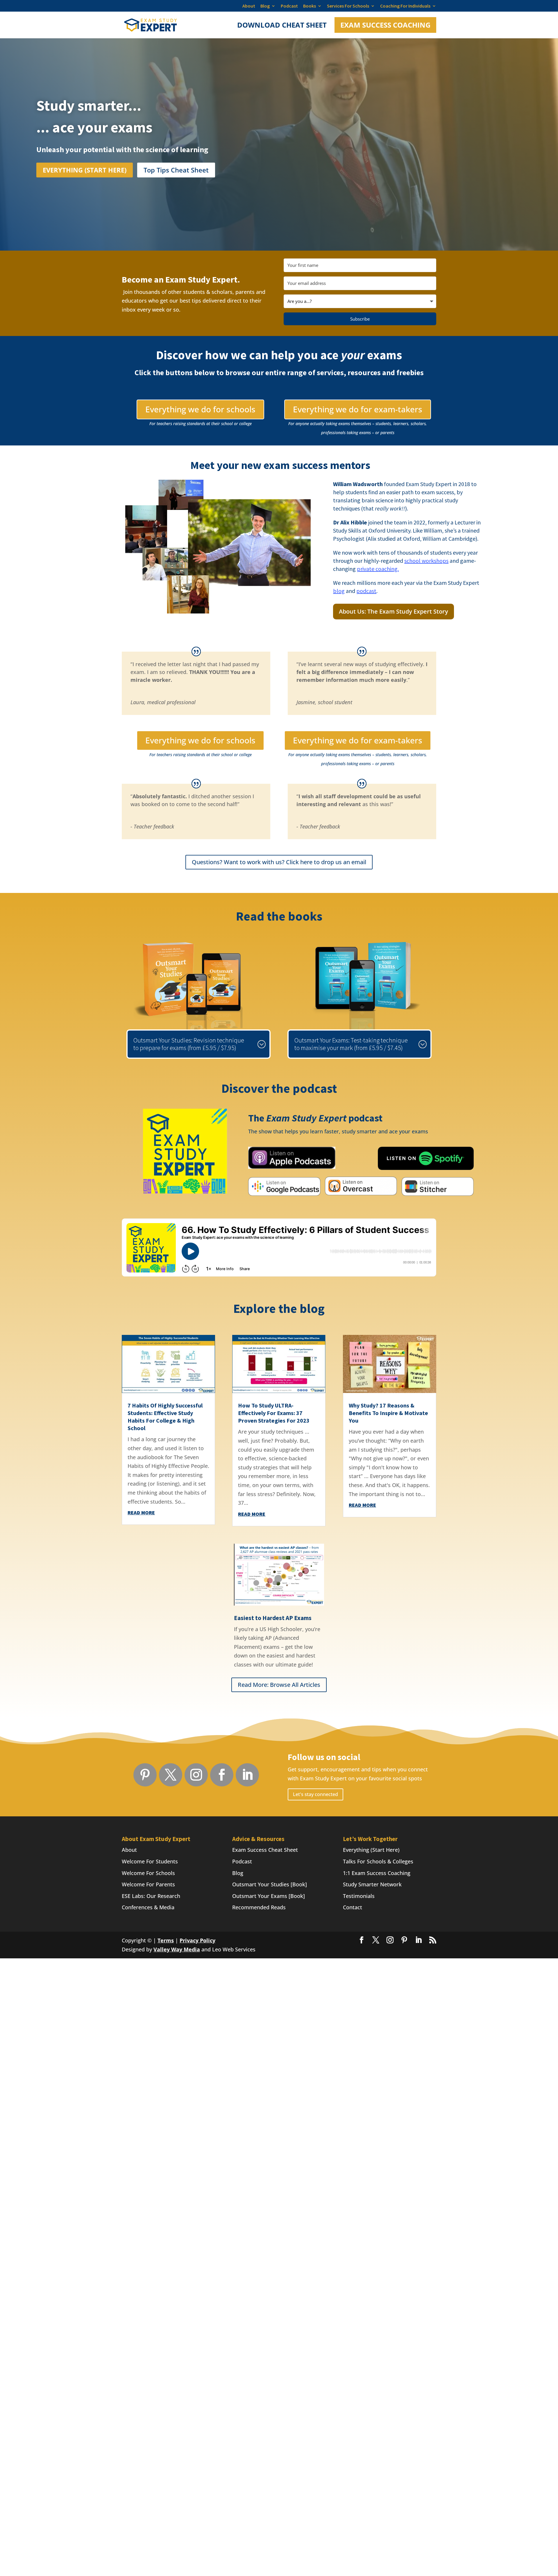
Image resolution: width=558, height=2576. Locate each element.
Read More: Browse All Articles (279, 1685)
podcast (366, 591)
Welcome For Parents (148, 1884)
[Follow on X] (171, 1775)
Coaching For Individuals (405, 6)
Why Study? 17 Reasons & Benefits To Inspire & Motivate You (388, 1413)
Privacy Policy (197, 1940)
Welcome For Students (150, 1861)
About (249, 6)
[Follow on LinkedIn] (247, 1775)
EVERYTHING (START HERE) (85, 170)
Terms (166, 1940)
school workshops (426, 561)
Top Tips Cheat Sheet (176, 170)
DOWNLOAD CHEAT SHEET (282, 26)
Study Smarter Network (372, 1884)
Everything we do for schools (200, 409)
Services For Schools (348, 6)
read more (141, 1512)
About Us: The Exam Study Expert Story (394, 611)
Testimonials (359, 1896)
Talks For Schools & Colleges (378, 1861)
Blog (265, 6)
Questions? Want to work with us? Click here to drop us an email (279, 862)
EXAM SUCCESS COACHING (385, 25)
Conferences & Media (148, 1907)
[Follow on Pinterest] (145, 1775)
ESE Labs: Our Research (151, 1896)
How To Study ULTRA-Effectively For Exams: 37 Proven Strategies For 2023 (274, 1413)
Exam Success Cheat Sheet (265, 1850)
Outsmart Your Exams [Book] (269, 1896)
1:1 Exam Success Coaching (377, 1873)
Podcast (289, 6)
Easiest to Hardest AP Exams (273, 1618)
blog (339, 591)
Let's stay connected (315, 1794)
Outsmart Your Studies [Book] (270, 1884)
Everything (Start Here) (371, 1850)
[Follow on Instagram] (196, 1775)
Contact (353, 1907)
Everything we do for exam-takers (358, 409)
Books (310, 6)
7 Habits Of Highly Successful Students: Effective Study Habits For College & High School (165, 1417)
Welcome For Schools (148, 1873)
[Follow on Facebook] (222, 1775)
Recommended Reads (259, 1907)
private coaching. (378, 569)
